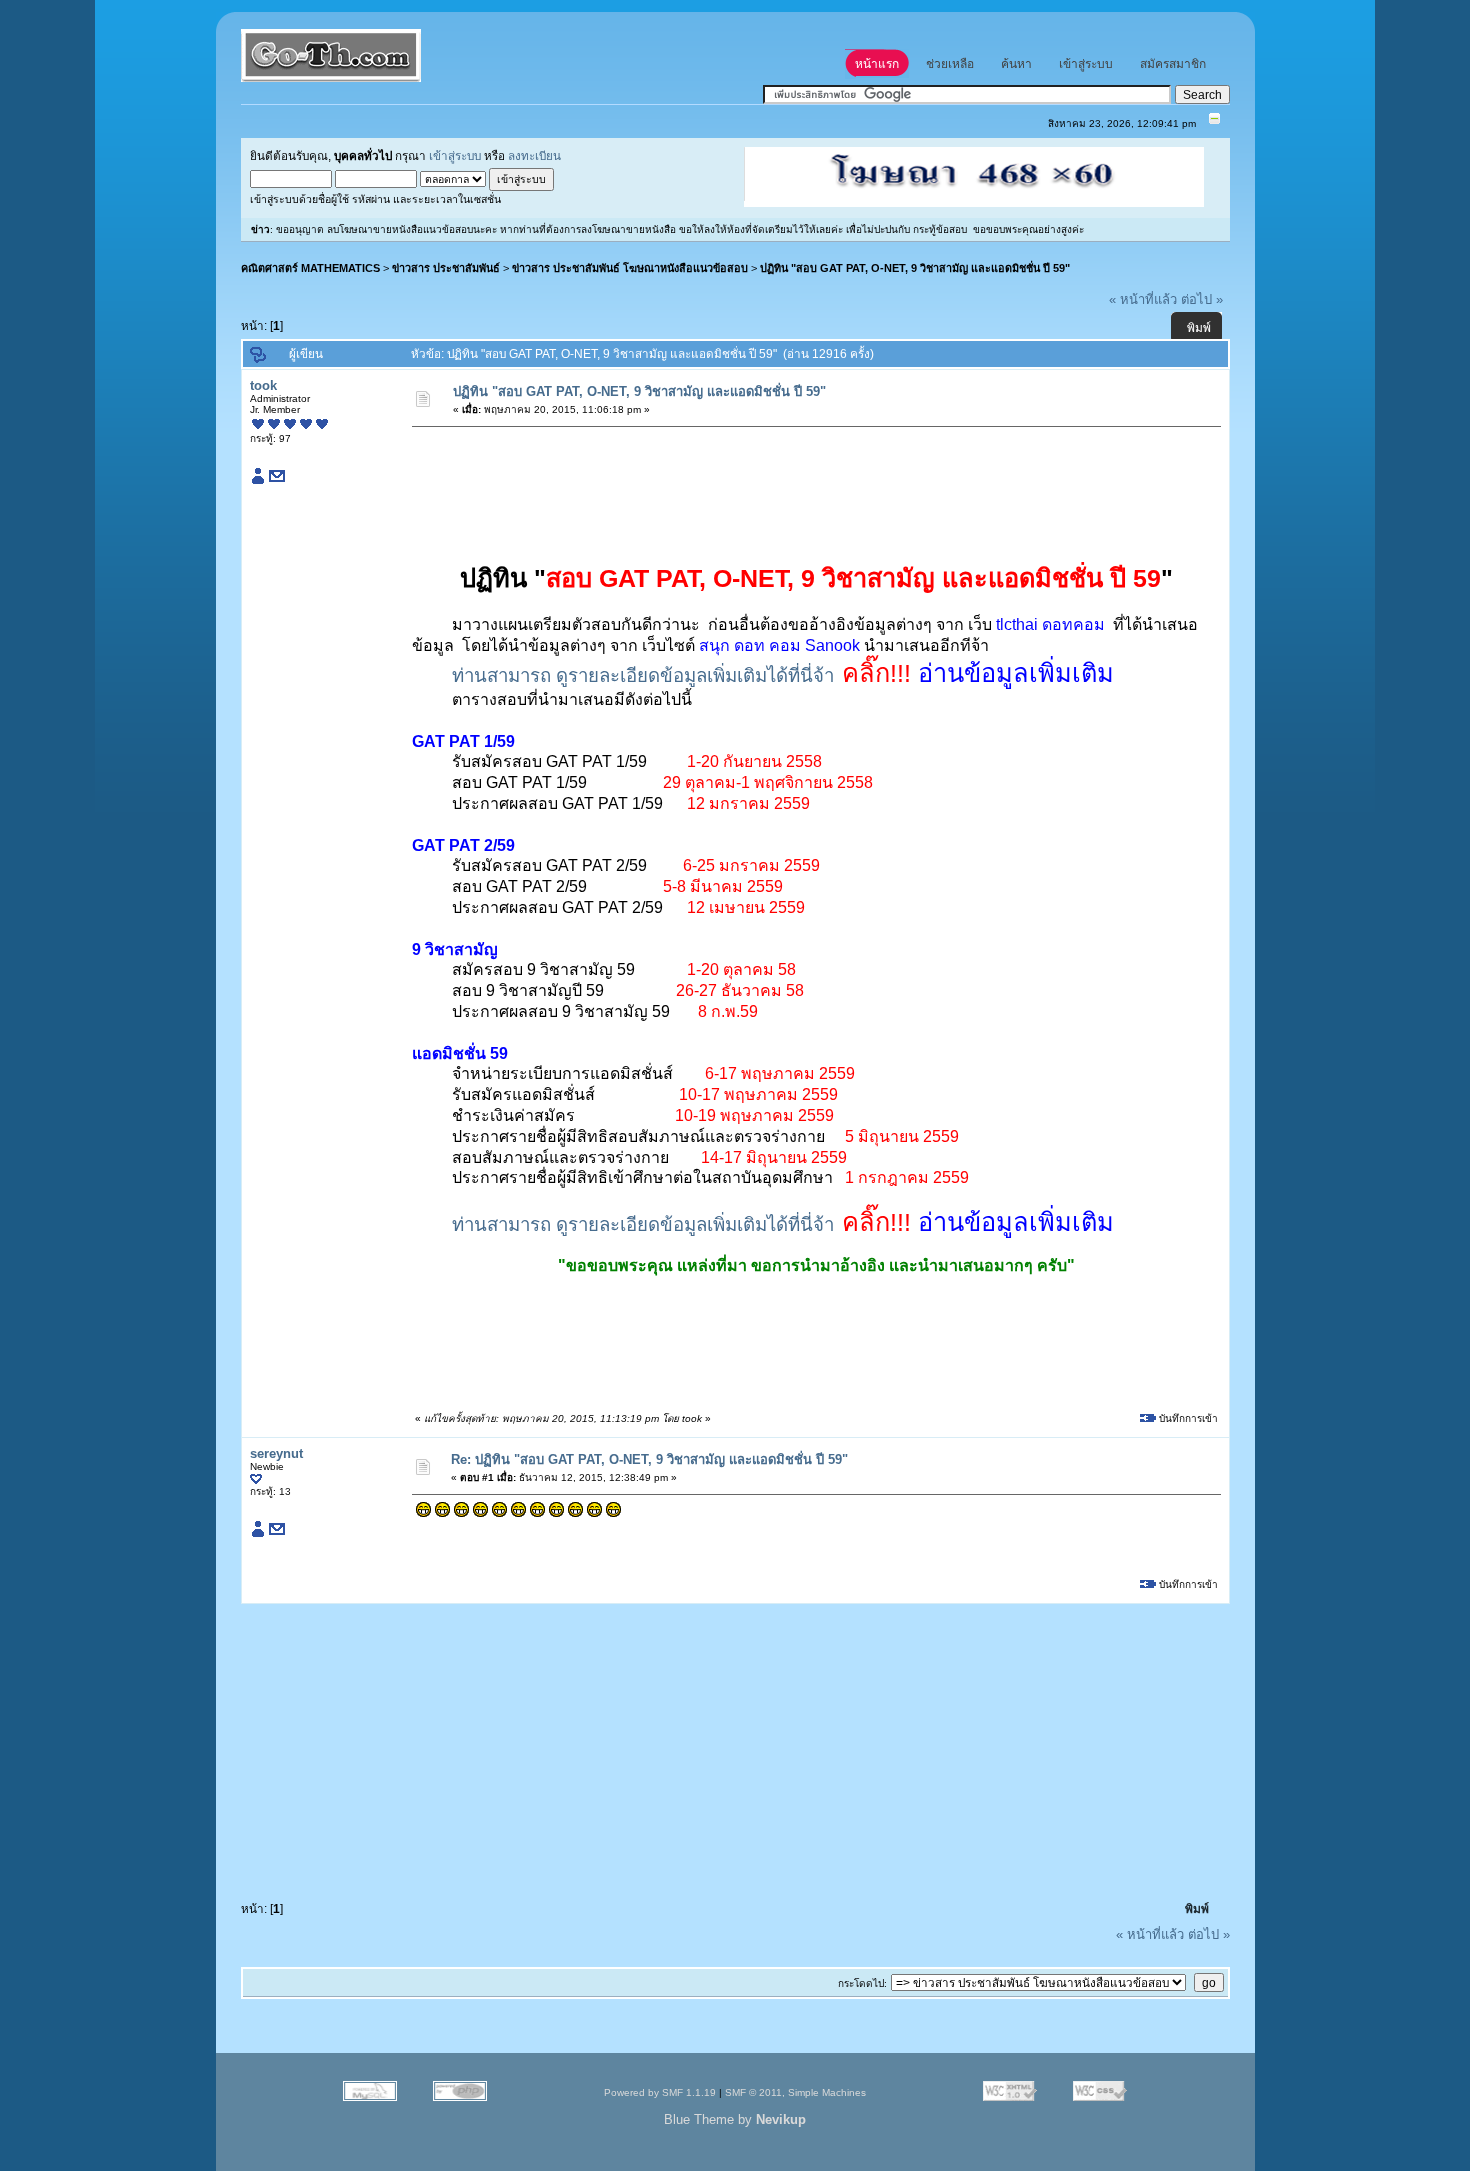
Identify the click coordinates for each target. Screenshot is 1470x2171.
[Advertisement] (778, 481)
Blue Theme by (735, 2119)
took (263, 385)
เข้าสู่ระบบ (455, 155)
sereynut (276, 1453)
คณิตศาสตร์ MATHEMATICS (310, 268)
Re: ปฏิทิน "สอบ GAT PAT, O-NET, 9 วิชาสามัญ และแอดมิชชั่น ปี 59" (649, 1459)
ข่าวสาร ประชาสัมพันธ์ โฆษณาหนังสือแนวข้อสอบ (630, 268)
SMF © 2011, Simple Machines (795, 2092)
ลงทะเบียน (534, 155)
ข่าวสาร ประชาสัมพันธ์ (446, 268)
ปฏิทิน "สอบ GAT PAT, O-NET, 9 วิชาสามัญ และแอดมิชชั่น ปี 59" (915, 268)
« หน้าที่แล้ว (1143, 299)
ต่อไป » (1202, 299)
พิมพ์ (1199, 328)
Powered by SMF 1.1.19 (660, 2092)
